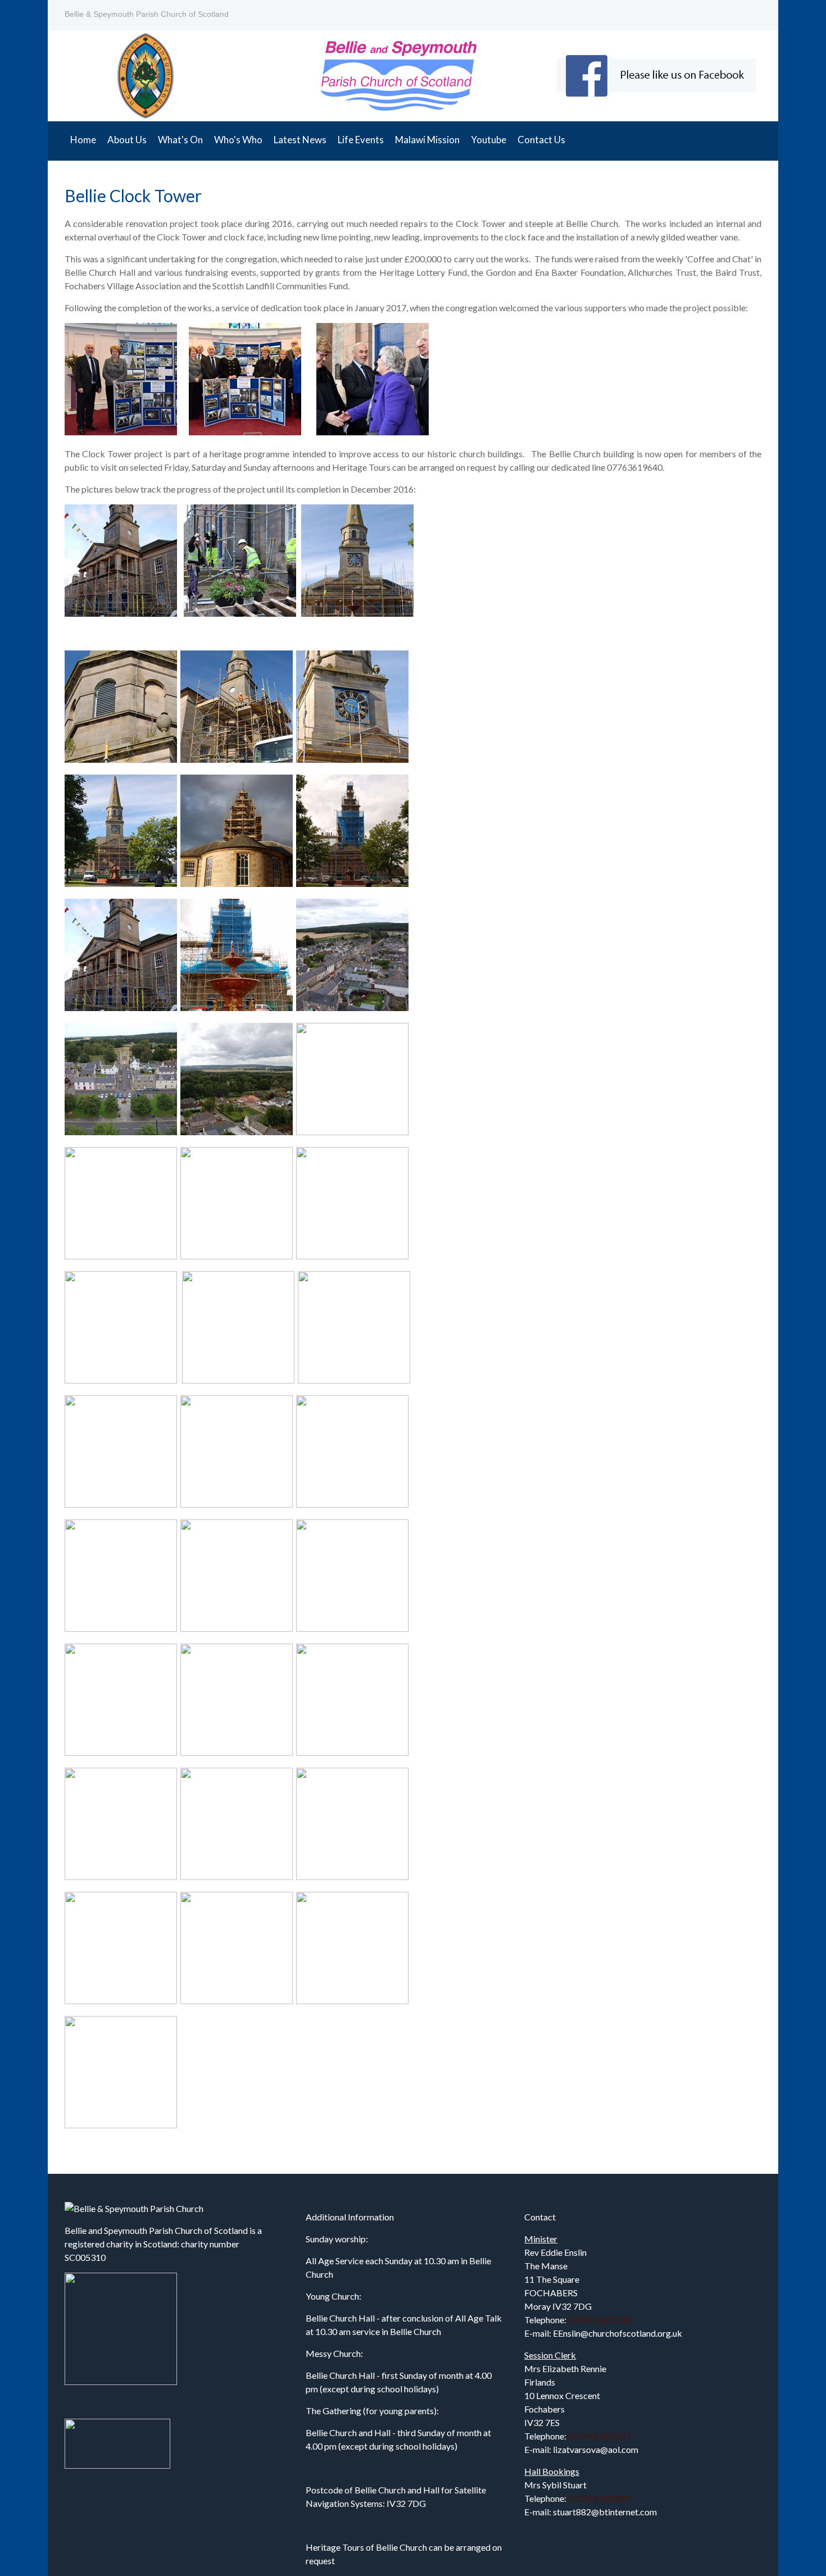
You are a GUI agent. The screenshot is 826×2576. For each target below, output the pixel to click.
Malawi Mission (427, 140)
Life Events (361, 140)
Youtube (489, 140)
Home (83, 140)
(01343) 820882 (600, 2498)
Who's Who (238, 140)
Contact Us (541, 140)
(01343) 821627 (600, 2436)
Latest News (300, 140)
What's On (180, 140)
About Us (127, 140)
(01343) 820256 (601, 2320)
